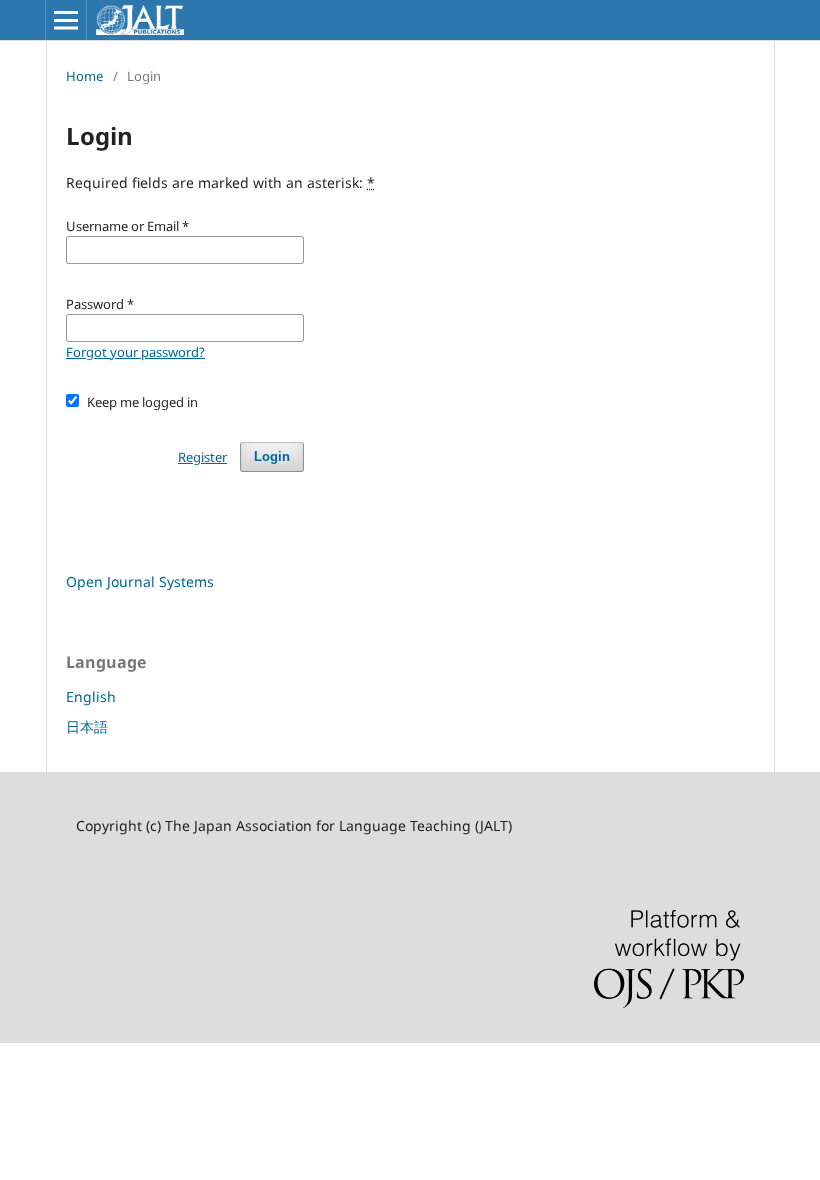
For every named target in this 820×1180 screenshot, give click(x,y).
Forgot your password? (135, 352)
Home (84, 76)
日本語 (87, 726)
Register (202, 457)
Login (272, 456)
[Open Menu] (66, 20)
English (91, 696)
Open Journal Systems (140, 581)
